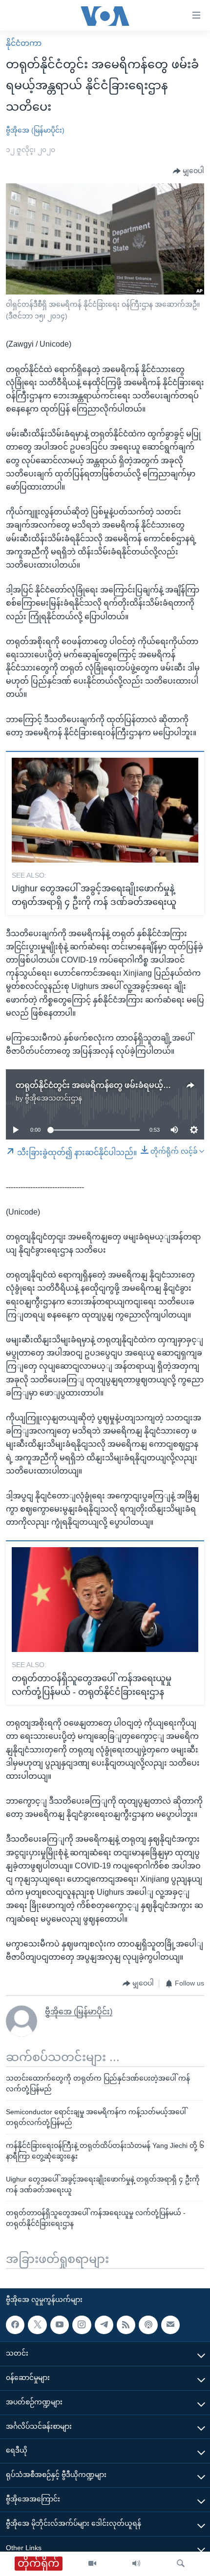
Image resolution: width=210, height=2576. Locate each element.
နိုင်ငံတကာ (24, 43)
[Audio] (136, 2564)
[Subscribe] (170, 2325)
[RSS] (126, 2325)
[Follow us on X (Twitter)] (37, 2325)
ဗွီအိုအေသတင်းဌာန (53, 1098)
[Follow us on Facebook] (15, 2325)
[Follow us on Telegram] (104, 2325)
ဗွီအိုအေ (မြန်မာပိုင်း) (35, 130)
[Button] (189, 171)
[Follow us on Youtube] (60, 2325)
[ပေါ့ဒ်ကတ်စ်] (148, 2325)
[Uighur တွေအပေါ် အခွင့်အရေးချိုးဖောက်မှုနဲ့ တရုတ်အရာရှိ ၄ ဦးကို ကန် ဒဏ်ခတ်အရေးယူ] (105, 810)
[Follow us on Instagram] (82, 2325)
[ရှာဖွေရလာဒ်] (181, 2564)
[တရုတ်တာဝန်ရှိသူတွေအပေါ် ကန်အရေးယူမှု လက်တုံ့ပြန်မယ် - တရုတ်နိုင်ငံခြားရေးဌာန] (105, 1600)
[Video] (92, 2564)
